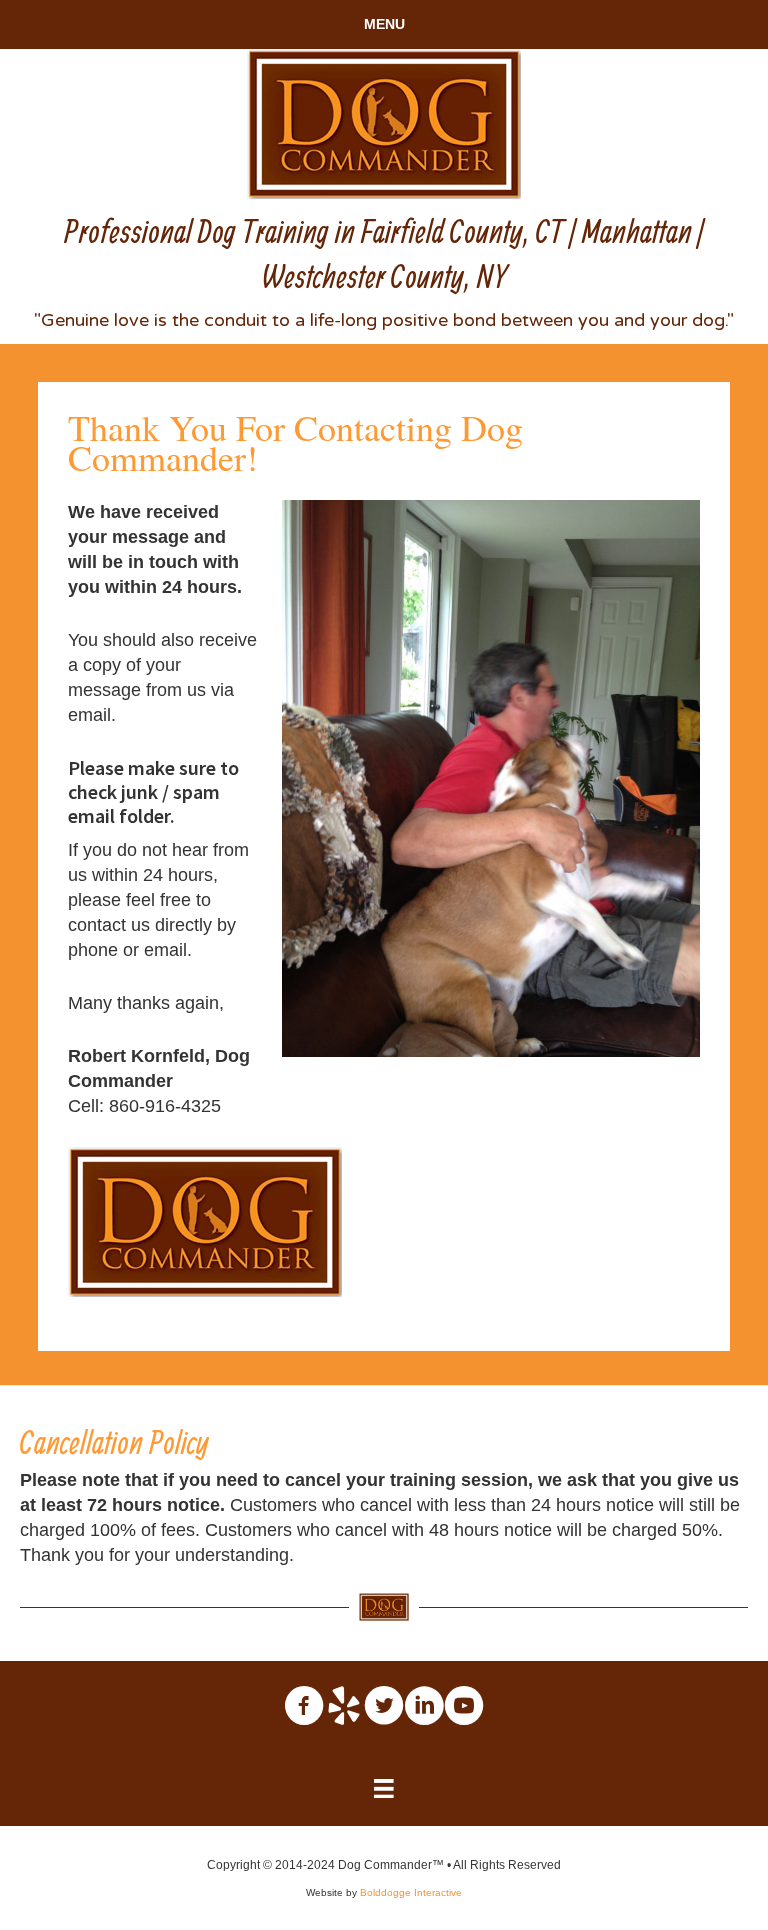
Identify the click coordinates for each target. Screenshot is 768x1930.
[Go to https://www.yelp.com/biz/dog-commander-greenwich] (344, 1706)
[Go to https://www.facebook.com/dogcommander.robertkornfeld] (304, 1706)
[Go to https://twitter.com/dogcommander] (384, 1706)
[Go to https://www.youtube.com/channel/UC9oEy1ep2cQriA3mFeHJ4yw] (464, 1706)
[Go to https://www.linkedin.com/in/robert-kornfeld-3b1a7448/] (424, 1706)
